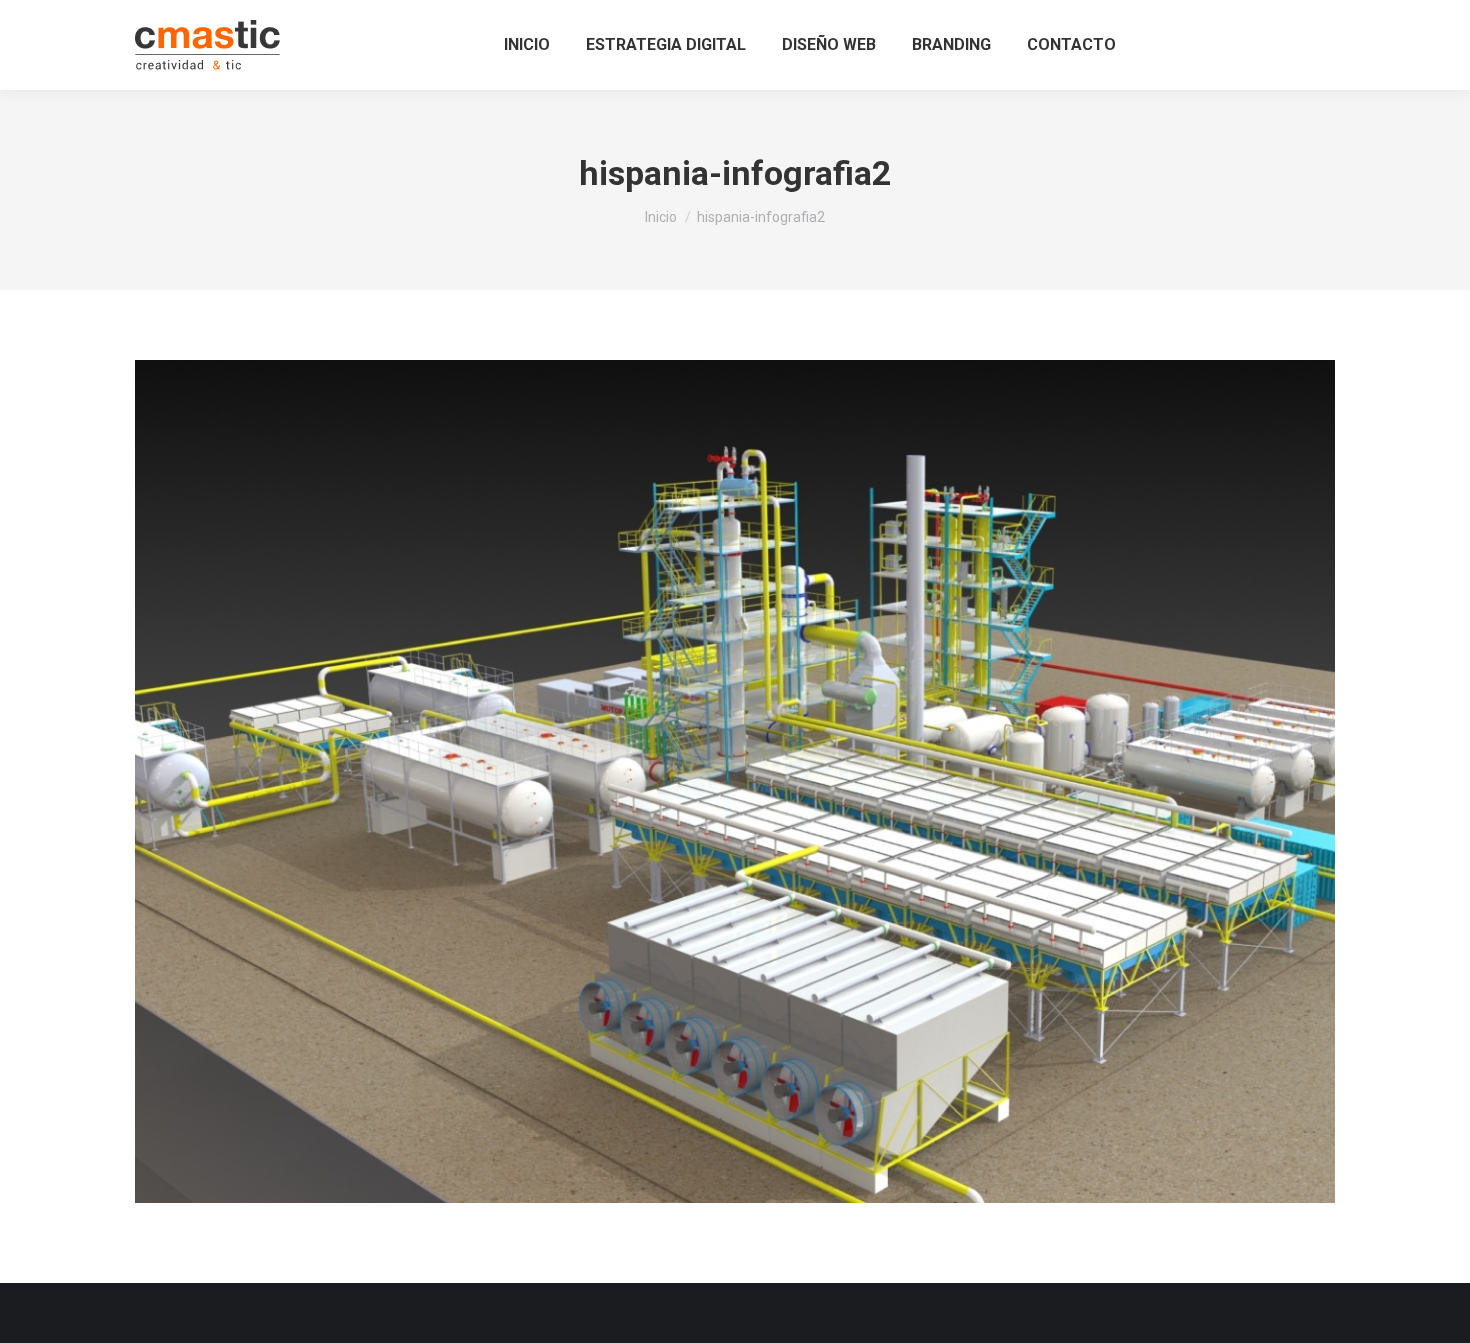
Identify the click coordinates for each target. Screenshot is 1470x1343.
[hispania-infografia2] (735, 781)
